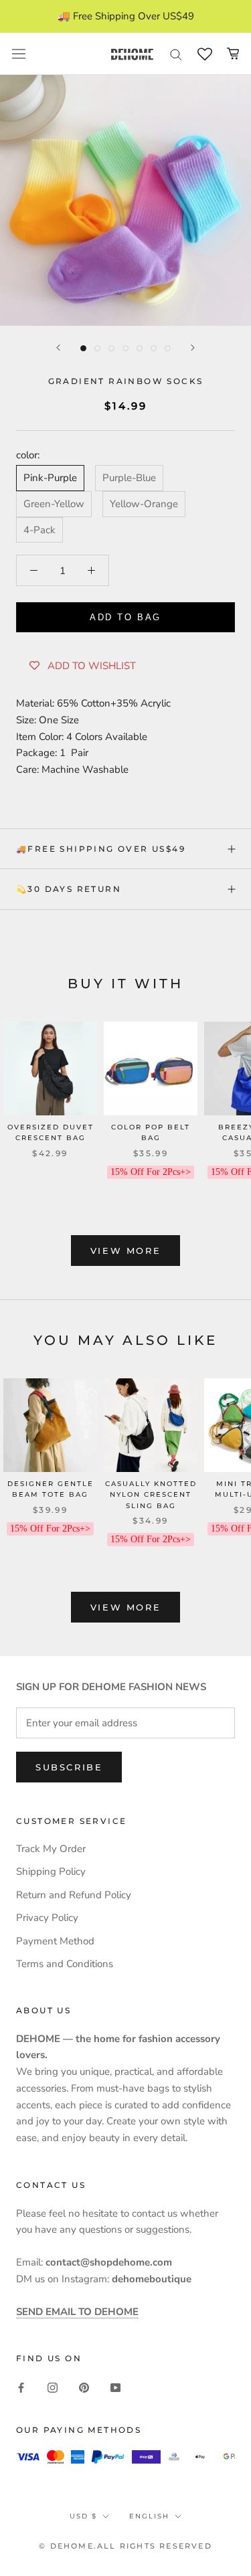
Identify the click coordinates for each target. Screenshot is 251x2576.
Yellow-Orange (144, 504)
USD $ (83, 2516)
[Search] (176, 54)
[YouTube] (115, 2387)
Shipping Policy (51, 1871)
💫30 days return (69, 889)
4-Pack (39, 530)
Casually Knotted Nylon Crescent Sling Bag (151, 1495)
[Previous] (58, 348)
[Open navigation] (19, 54)
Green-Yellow (54, 504)
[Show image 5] (140, 348)
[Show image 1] (83, 348)
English (149, 2516)
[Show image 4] (125, 348)
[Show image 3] (111, 348)
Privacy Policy (47, 1918)
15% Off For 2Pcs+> (151, 1172)
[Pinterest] (84, 2387)
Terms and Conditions (65, 1964)
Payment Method (55, 1941)
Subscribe (69, 1767)
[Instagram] (53, 2387)
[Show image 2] (97, 348)
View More (125, 1251)
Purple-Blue (129, 478)
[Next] (193, 348)
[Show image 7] (168, 348)
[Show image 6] (154, 348)
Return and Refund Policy (74, 1895)
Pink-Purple (50, 478)
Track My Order (51, 1849)
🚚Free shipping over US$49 (101, 849)
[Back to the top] (225, 1921)
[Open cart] (233, 54)
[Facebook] (21, 2387)
